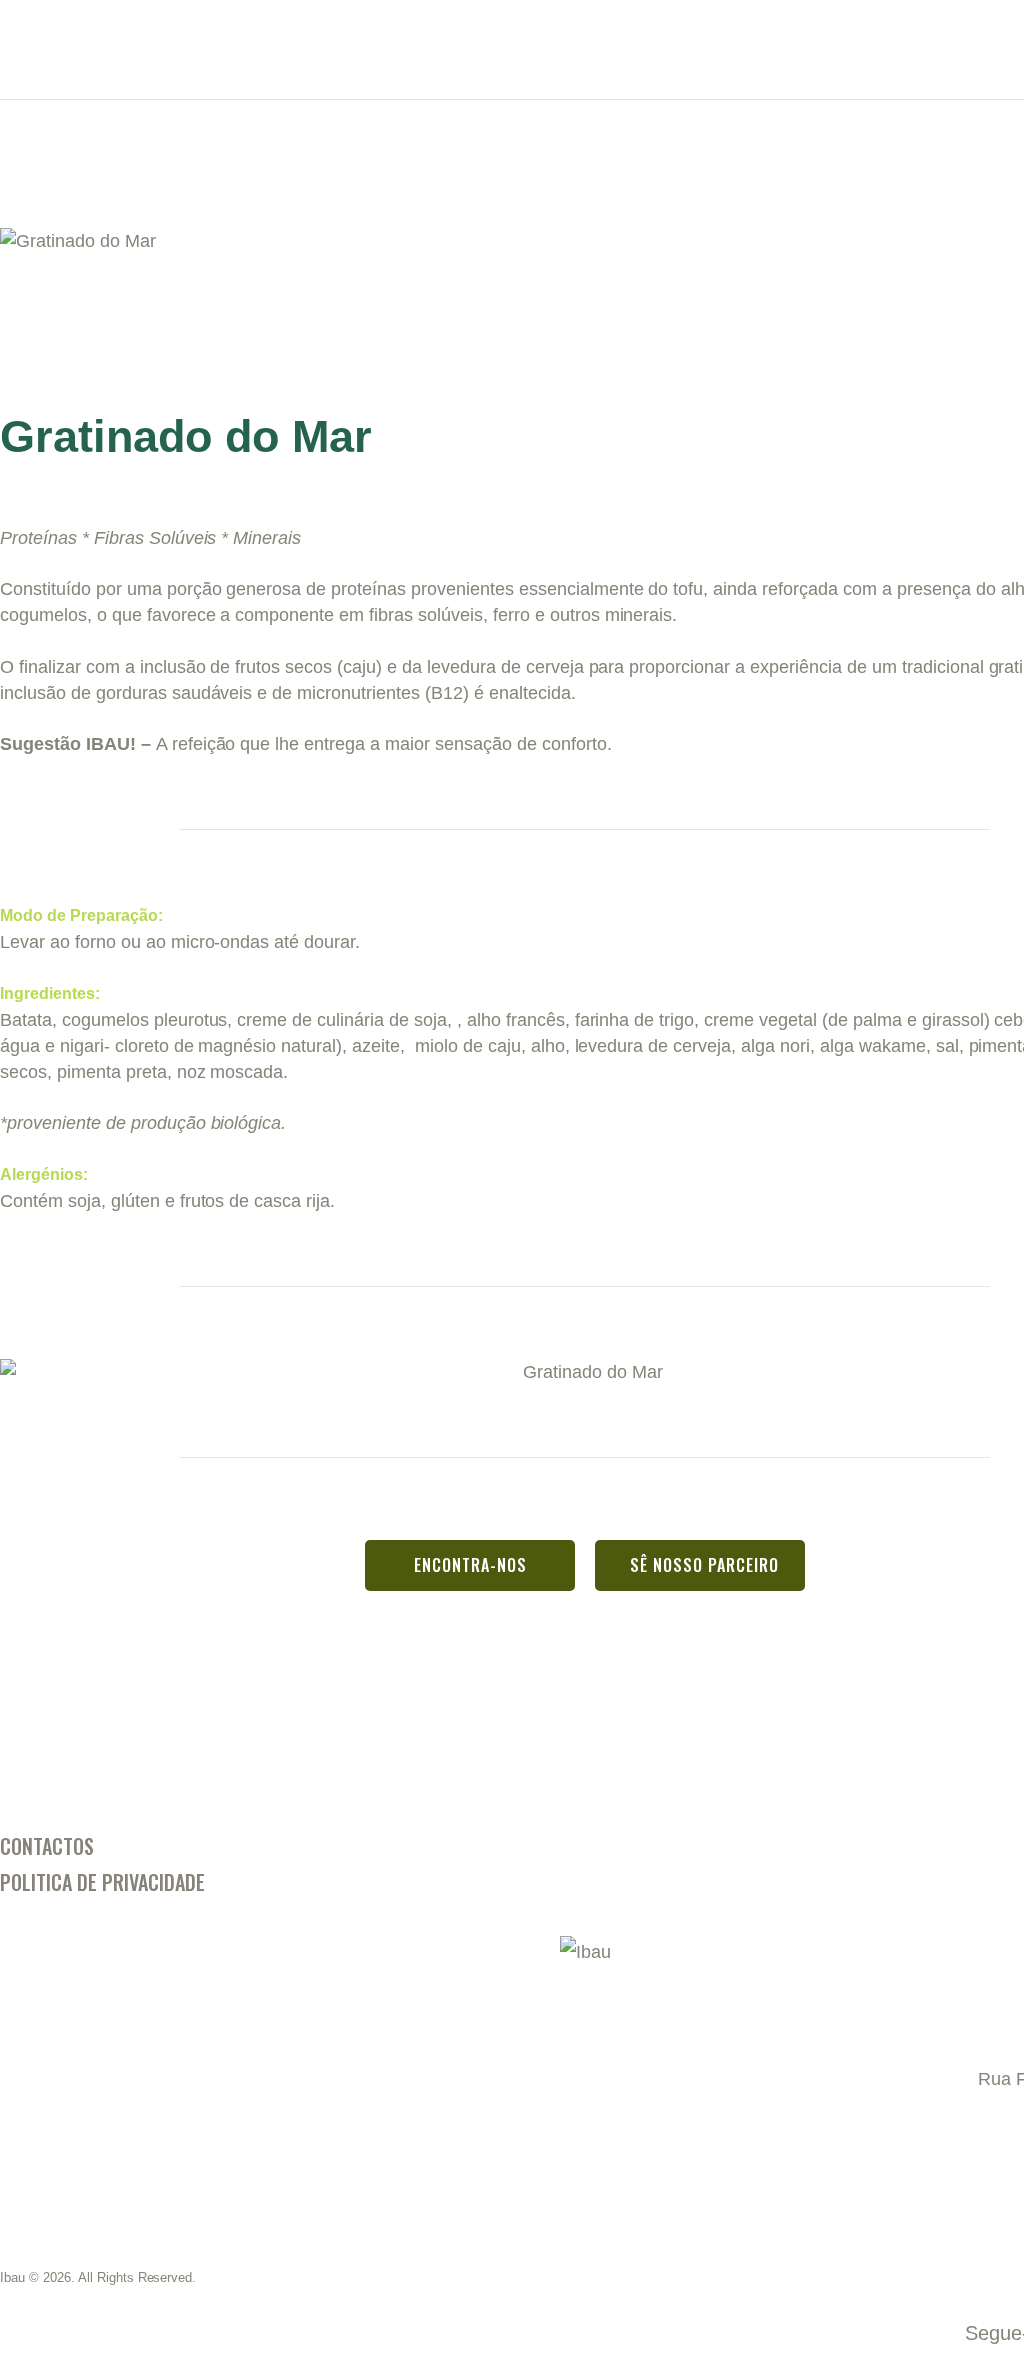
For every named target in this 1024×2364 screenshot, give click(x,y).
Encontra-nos (470, 1565)
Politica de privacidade (102, 1882)
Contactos (47, 1846)
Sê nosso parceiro (704, 1565)
